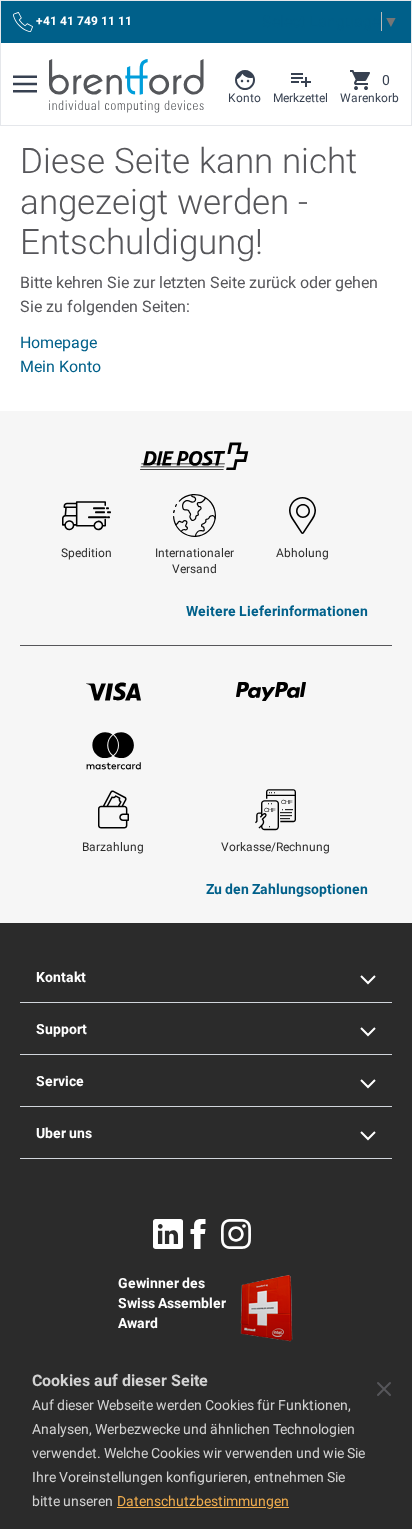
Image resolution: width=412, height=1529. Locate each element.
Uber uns (64, 1133)
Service (60, 1081)
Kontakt (61, 977)
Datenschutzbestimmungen (203, 1501)
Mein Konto (60, 366)
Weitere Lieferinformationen (277, 611)
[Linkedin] (168, 1234)
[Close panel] (384, 1389)
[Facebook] (198, 1234)
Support (61, 1029)
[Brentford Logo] (126, 86)
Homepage (58, 342)
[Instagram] (236, 1234)
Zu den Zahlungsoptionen (287, 889)
